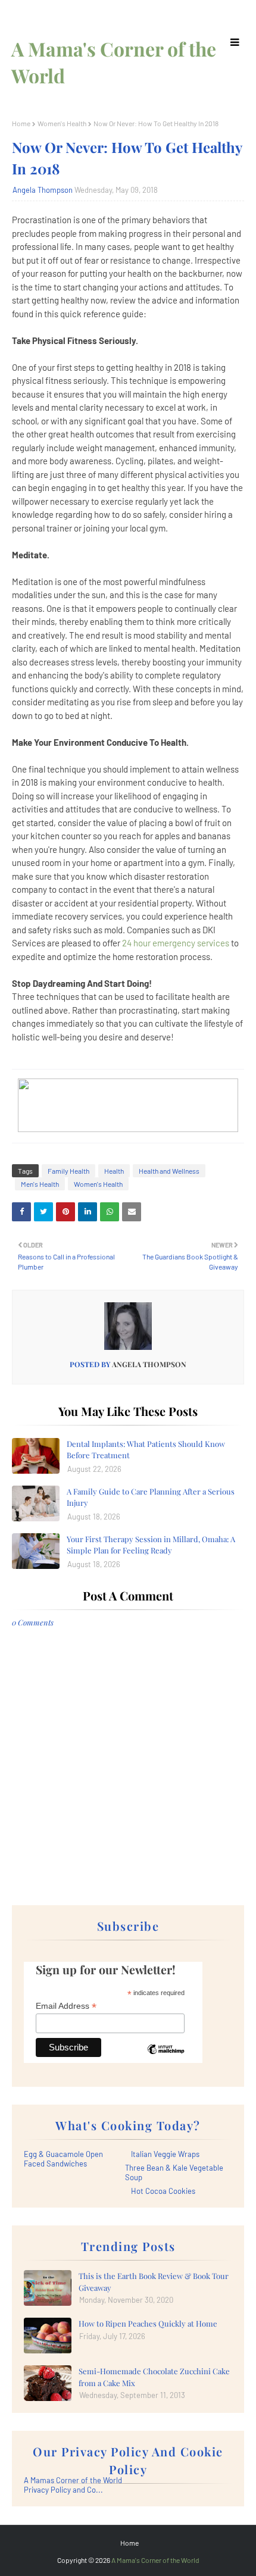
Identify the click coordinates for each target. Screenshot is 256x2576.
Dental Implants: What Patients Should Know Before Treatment (146, 1450)
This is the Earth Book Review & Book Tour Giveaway (154, 2282)
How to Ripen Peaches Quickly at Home (148, 2323)
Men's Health (40, 1184)
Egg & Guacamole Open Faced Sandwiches (63, 2159)
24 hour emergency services (176, 943)
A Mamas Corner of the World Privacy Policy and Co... (73, 2485)
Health (114, 1171)
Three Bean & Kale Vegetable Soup (174, 2172)
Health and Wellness (169, 1171)
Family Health (68, 1171)
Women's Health (62, 123)
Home (21, 123)
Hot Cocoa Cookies (163, 2191)
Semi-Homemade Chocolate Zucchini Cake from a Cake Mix (154, 2377)
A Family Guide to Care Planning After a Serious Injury (151, 1497)
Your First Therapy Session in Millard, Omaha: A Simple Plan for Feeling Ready (151, 1545)
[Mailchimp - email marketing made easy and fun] (166, 2058)
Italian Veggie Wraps (165, 2154)
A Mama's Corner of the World (155, 2560)
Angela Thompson (43, 190)
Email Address (66, 2006)
